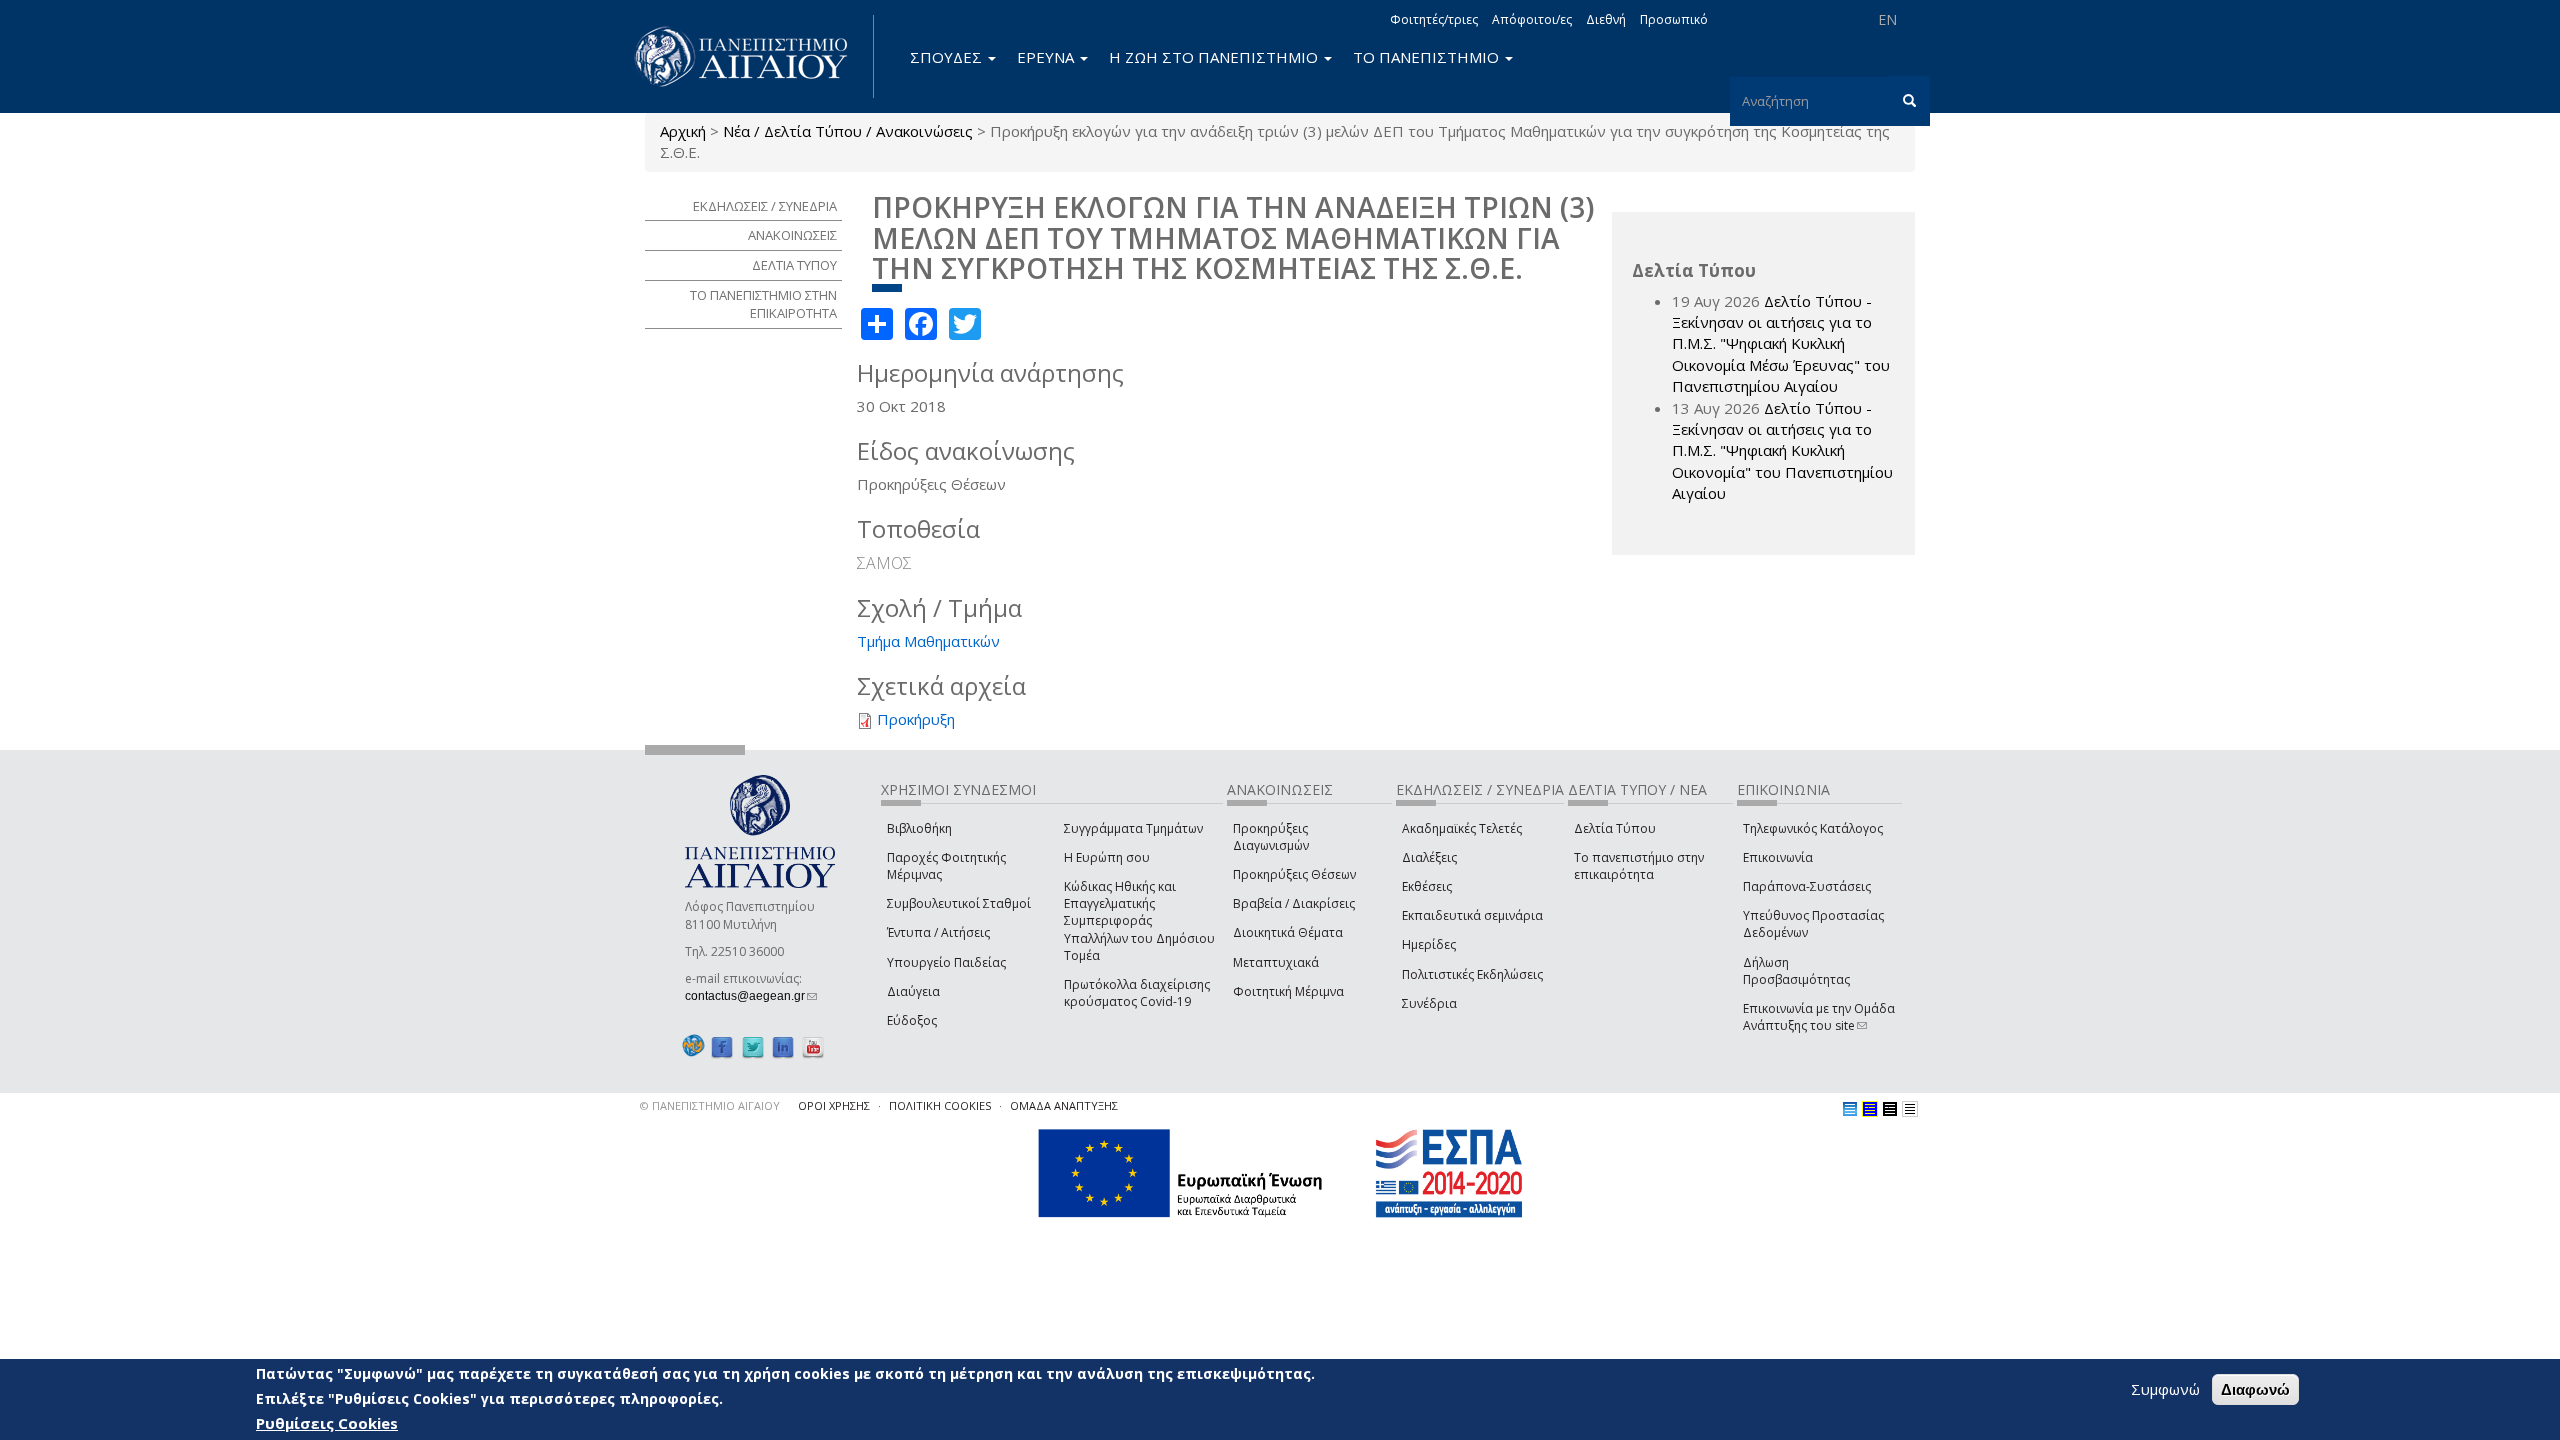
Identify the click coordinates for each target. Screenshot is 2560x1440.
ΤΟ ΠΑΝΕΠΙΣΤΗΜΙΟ (1428, 57)
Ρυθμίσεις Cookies (327, 1423)
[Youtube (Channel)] (813, 1046)
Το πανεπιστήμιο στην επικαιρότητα (1639, 866)
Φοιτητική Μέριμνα (1288, 991)
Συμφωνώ (2165, 1389)
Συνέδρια (1429, 1003)
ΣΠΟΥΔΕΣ (948, 57)
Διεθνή (1606, 19)
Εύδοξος (912, 1020)
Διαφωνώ (2255, 1389)
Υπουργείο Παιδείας (946, 962)
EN (1887, 19)
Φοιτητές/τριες (1434, 19)
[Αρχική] (752, 56)
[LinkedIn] (783, 1046)
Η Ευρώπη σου (1107, 857)
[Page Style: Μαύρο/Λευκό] (1910, 1109)
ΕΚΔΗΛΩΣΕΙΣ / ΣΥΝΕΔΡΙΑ (765, 206)
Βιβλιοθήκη (919, 828)
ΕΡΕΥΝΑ (1047, 57)
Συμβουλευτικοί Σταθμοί (959, 903)
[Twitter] (753, 1046)
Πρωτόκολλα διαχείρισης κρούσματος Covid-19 (1137, 993)
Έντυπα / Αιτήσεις (938, 932)
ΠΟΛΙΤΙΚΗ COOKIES (940, 1105)
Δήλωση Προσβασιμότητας (1796, 971)
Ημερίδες (1429, 944)
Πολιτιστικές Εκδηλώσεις (1472, 974)
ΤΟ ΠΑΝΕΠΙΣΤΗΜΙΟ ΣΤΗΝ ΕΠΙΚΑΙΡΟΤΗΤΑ (763, 304)
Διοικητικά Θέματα (1288, 932)
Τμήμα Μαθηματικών (928, 641)
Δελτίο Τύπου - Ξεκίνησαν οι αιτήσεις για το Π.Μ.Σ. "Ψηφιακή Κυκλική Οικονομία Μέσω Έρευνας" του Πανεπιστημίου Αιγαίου (1781, 344)
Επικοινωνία (1778, 857)
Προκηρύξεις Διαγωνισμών (1271, 837)
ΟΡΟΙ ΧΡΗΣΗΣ (834, 1105)
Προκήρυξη (916, 719)
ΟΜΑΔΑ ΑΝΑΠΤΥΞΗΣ (1064, 1105)
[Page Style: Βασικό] (1850, 1109)
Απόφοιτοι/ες (1532, 19)
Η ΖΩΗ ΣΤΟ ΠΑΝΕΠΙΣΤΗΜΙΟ (1215, 57)
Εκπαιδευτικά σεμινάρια (1472, 915)
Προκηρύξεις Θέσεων (1294, 874)
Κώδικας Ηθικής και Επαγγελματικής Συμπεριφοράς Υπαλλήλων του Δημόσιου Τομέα (1139, 921)
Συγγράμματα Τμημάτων (1133, 828)
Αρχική (683, 131)
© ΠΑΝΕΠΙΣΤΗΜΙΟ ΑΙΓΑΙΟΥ (710, 1105)
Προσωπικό (1674, 19)
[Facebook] (722, 1046)
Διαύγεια (913, 991)
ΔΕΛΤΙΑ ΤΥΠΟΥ (794, 265)
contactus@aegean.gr (751, 996)
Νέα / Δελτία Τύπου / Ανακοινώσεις (848, 131)
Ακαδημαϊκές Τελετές (1462, 828)
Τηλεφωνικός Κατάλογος (1813, 828)
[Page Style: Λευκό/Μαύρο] (1890, 1109)
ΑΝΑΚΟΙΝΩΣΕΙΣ (792, 235)
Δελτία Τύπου (1615, 828)
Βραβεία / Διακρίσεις (1294, 903)
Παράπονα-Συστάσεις (1807, 886)
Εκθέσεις (1427, 886)
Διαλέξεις (1429, 857)
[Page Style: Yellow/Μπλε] (1870, 1109)
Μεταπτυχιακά (1276, 962)
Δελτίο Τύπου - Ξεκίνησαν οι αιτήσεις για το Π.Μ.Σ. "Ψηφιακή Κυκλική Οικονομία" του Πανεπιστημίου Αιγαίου (1782, 451)
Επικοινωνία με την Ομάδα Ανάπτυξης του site (1819, 1017)
